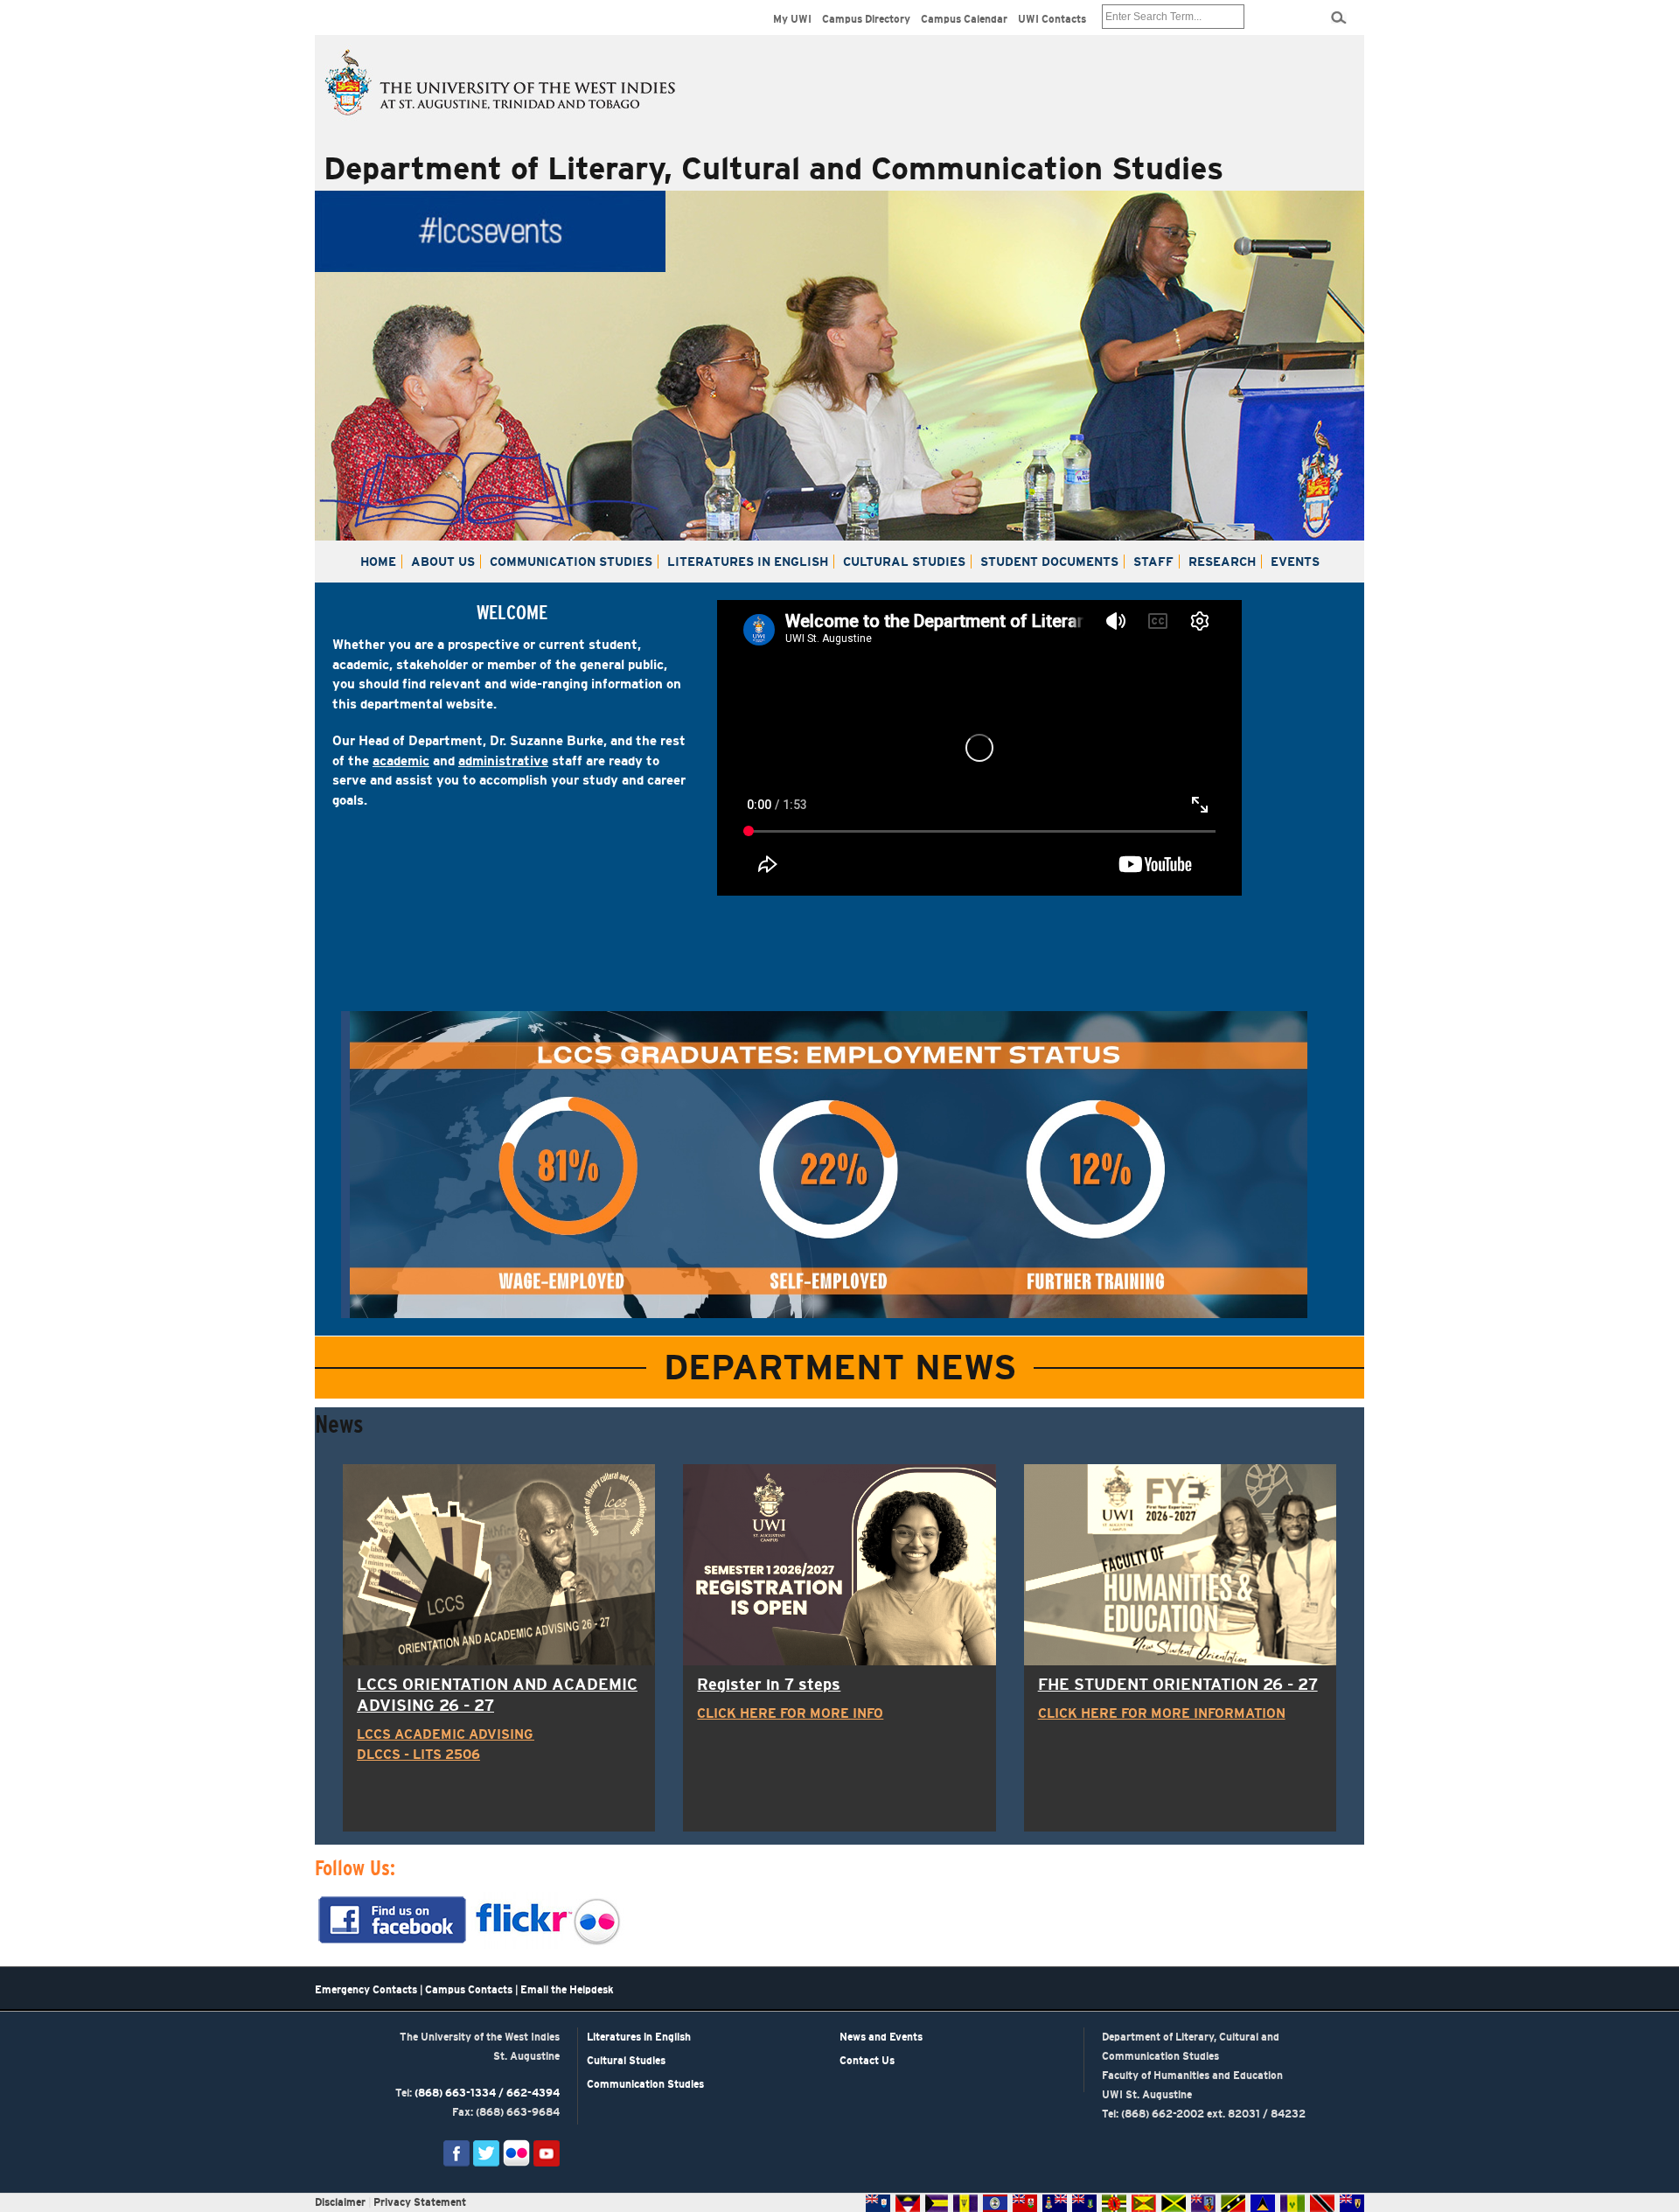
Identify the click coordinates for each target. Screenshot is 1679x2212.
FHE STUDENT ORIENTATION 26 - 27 (1178, 1685)
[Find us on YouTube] (547, 2153)
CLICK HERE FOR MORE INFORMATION (1162, 1713)
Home (378, 562)
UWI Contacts (1052, 19)
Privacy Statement (420, 2202)
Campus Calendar (964, 19)
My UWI (792, 19)
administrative (503, 761)
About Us (443, 562)
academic (401, 761)
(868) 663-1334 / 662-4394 (487, 2093)
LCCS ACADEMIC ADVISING (446, 1734)
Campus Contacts (469, 1990)
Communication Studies (571, 562)
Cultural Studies (904, 562)
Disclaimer (340, 2202)
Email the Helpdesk (567, 1990)
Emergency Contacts (366, 1990)
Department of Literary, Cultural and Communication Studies (773, 168)
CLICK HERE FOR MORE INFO (790, 1713)
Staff (1153, 562)
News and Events (881, 2037)
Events (1295, 562)
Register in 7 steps (769, 1685)
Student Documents (1049, 562)
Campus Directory (866, 19)
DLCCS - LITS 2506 (418, 1754)
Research (1222, 562)
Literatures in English (748, 562)
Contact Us (867, 2061)
